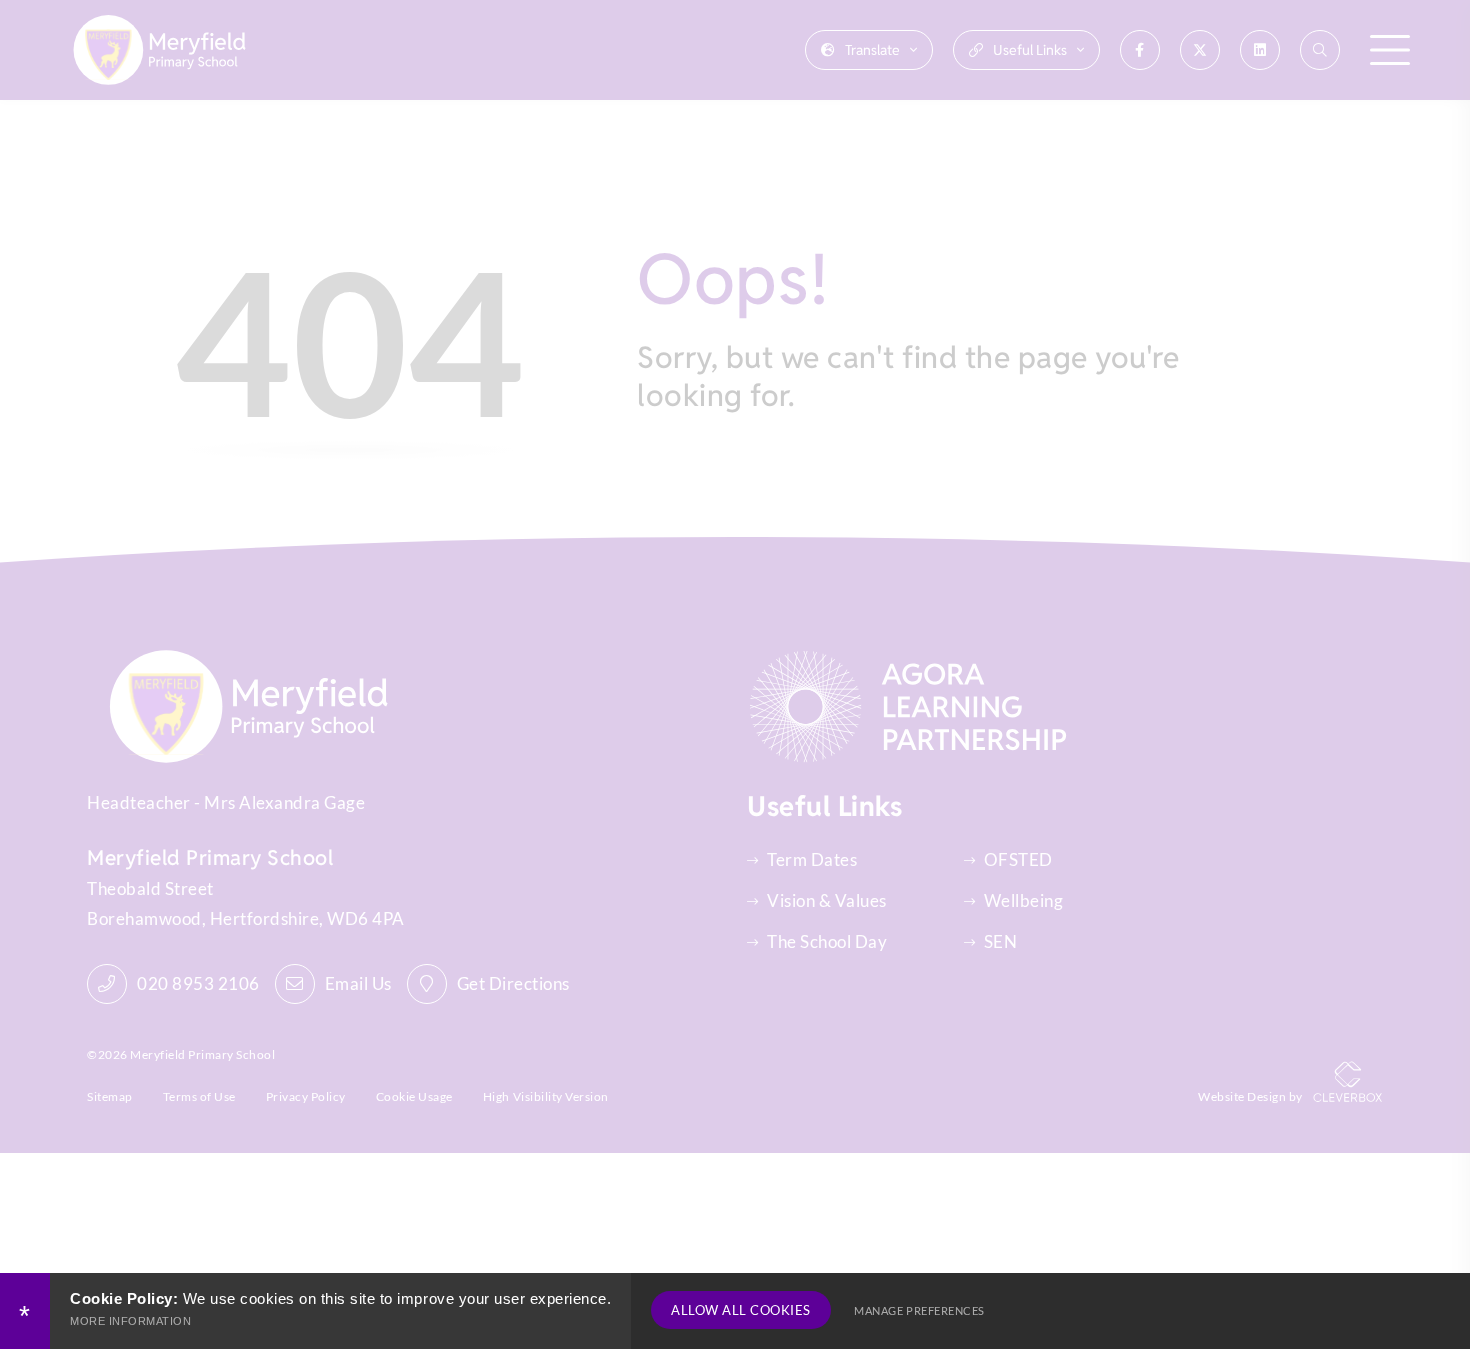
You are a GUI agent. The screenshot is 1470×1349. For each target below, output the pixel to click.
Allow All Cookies (741, 1310)
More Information (130, 1321)
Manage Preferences (919, 1310)
